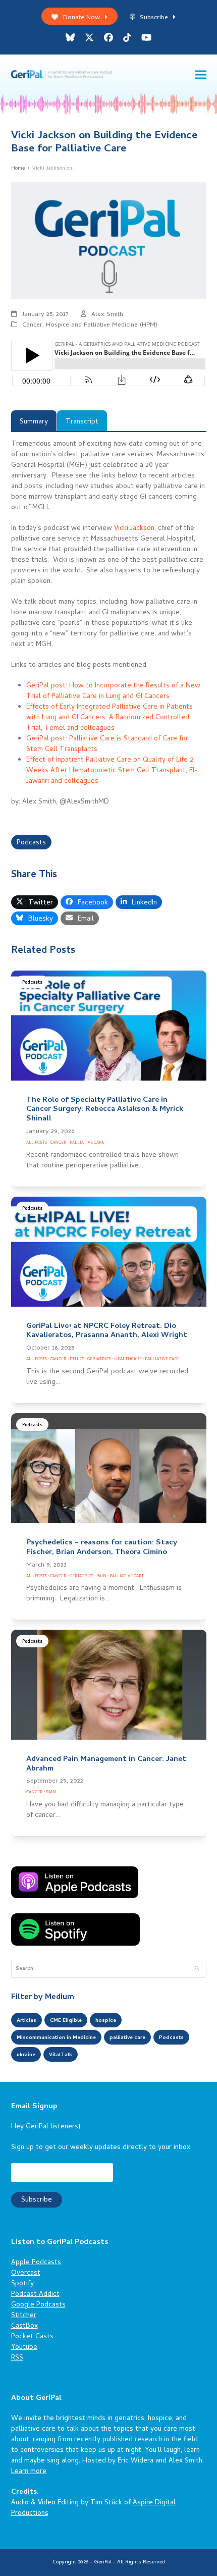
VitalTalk (61, 2055)
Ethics (77, 1359)
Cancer (32, 325)
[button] (201, 75)
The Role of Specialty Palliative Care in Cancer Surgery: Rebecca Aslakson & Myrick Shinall (105, 1110)
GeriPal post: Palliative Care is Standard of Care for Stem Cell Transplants (107, 744)
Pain (101, 1576)
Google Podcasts (38, 2305)
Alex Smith (107, 315)
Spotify (22, 2284)
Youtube (24, 2348)
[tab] (34, 421)
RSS (17, 2358)
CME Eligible (66, 2021)
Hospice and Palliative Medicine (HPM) (102, 325)
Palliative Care (87, 1143)
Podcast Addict (35, 2295)
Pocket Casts (32, 2337)
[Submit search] (197, 1969)
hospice (106, 2021)
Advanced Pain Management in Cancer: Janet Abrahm (106, 1764)
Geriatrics (99, 1359)
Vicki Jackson (134, 529)
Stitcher (24, 2316)
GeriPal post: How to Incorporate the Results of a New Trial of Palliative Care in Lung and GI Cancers (113, 691)
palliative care (127, 2038)
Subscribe (154, 18)
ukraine (26, 2055)
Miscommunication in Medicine (56, 2038)
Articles (26, 2021)
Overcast (26, 2273)
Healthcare (128, 1359)
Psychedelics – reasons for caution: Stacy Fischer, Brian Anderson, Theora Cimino (102, 1548)
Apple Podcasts (36, 2263)
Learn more (29, 2472)
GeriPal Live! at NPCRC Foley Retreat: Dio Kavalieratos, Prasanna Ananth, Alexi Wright (107, 1331)
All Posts (37, 1143)
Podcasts (31, 843)
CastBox (24, 2326)
